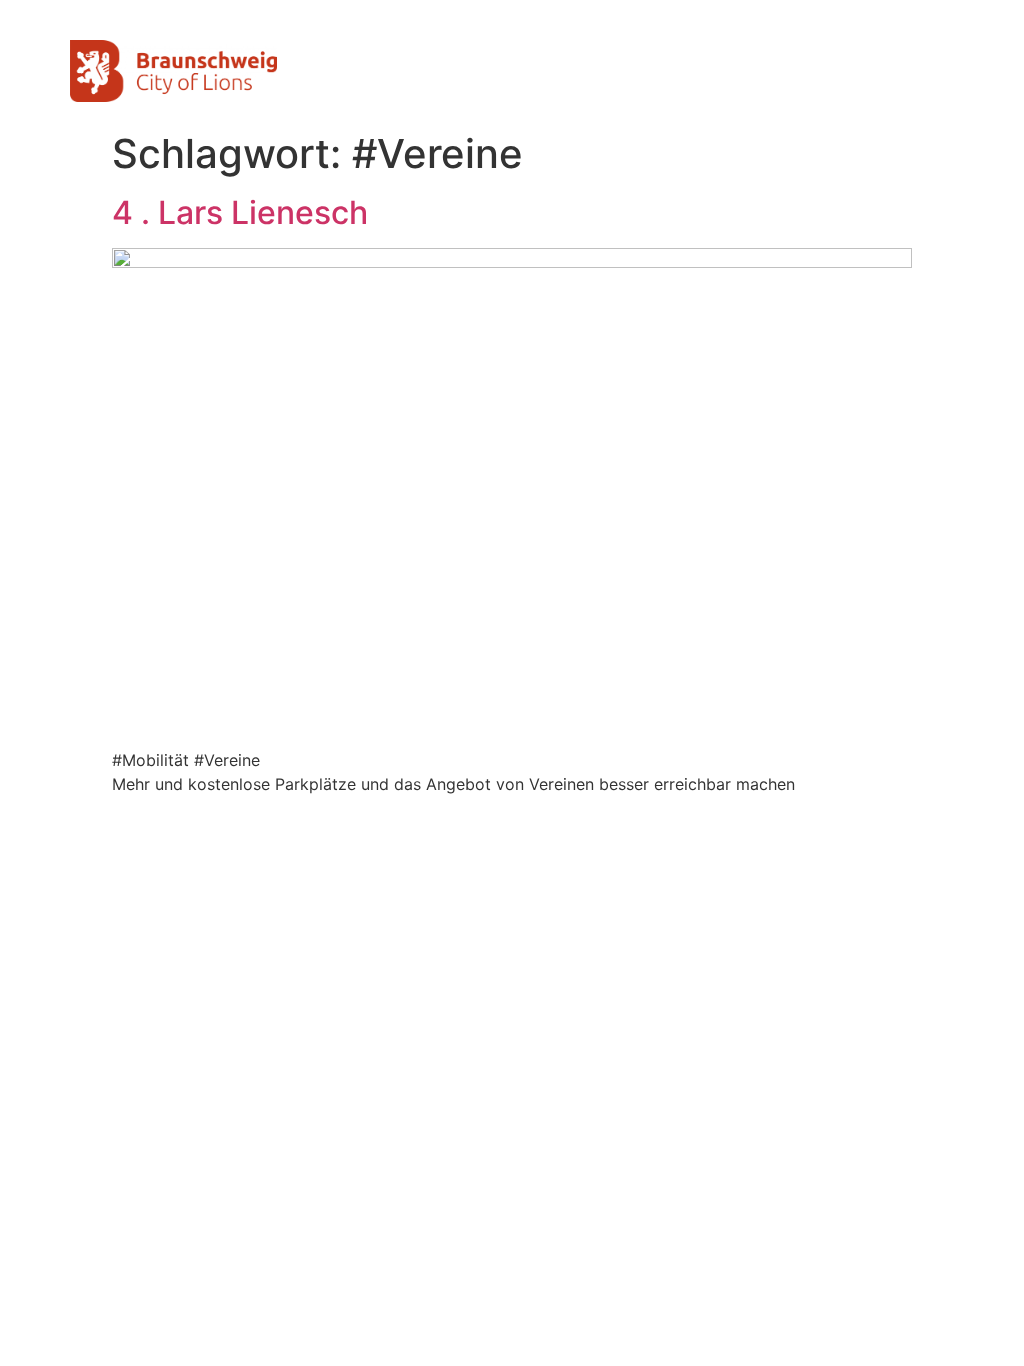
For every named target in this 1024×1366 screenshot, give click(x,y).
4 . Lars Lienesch (240, 212)
